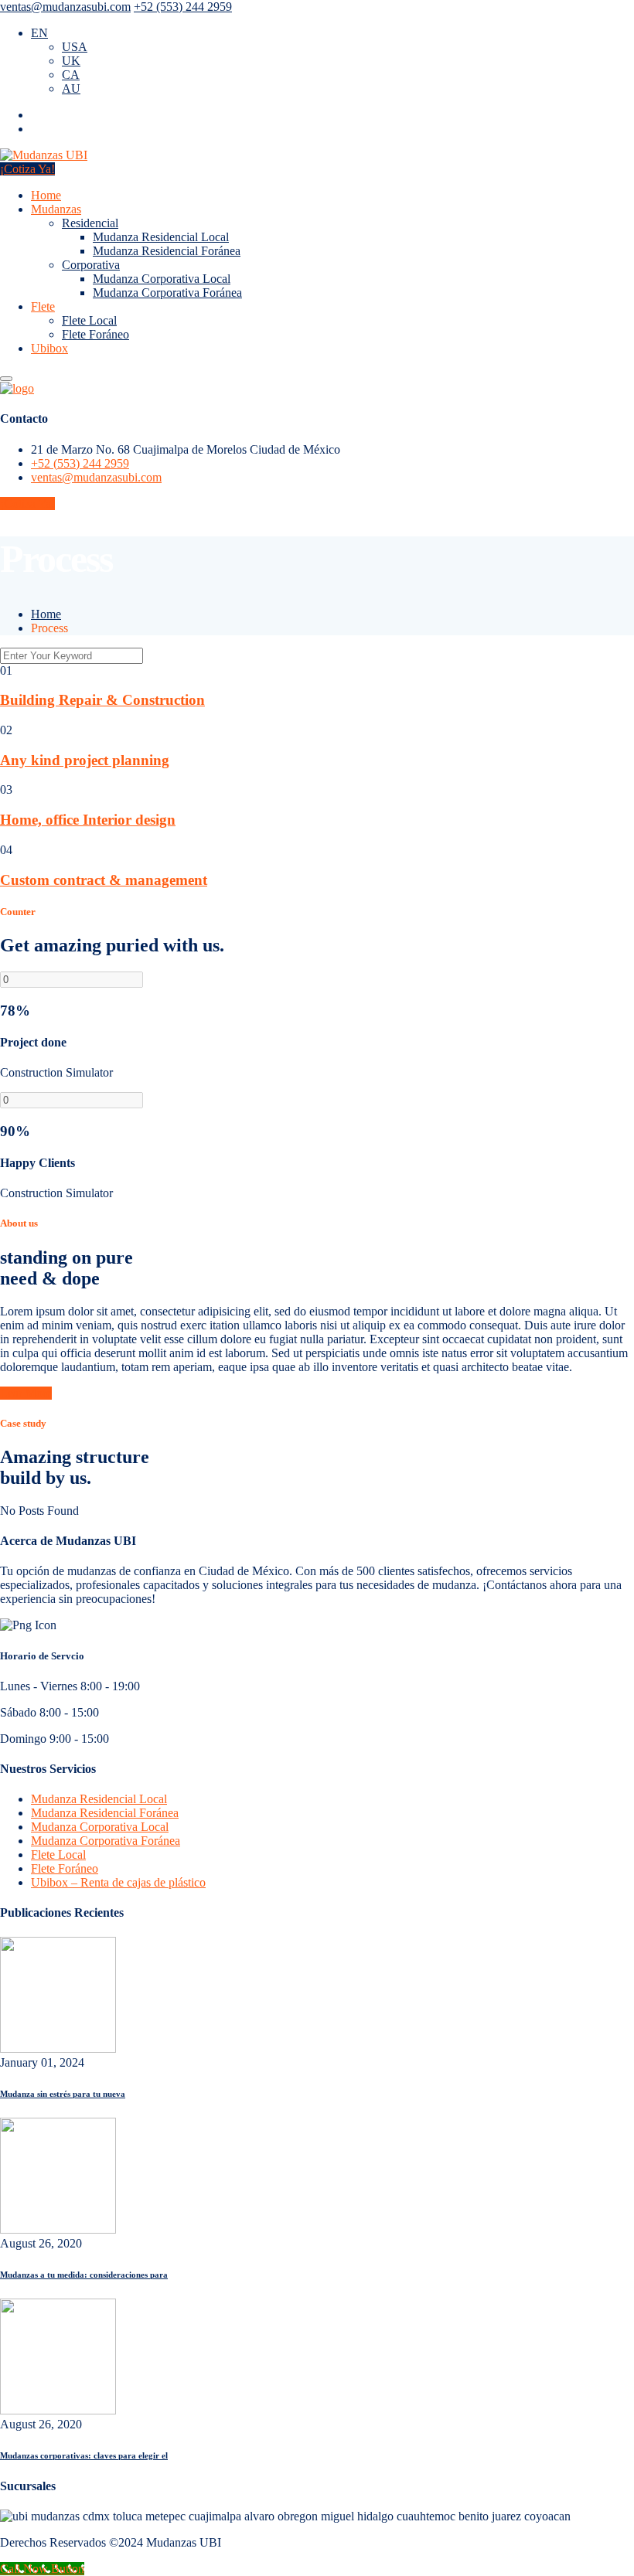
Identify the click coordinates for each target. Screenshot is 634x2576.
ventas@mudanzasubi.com (65, 7)
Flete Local (89, 320)
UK (71, 61)
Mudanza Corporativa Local (162, 279)
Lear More (26, 1393)
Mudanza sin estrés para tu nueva (63, 2094)
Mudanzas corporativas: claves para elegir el (84, 2455)
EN (39, 33)
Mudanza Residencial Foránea (167, 251)
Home (46, 195)
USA (75, 47)
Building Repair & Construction (102, 700)
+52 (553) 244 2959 (183, 7)
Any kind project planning (85, 760)
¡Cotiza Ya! (27, 169)
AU (71, 88)
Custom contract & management (104, 880)
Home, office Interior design (88, 820)
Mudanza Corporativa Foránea (167, 293)
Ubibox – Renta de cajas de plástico (118, 1882)
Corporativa (91, 265)
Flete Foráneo (95, 334)
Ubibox (49, 348)
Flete (43, 306)
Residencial (90, 223)
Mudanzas (56, 209)
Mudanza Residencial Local (161, 237)
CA (71, 75)
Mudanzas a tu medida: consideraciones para (84, 2275)
